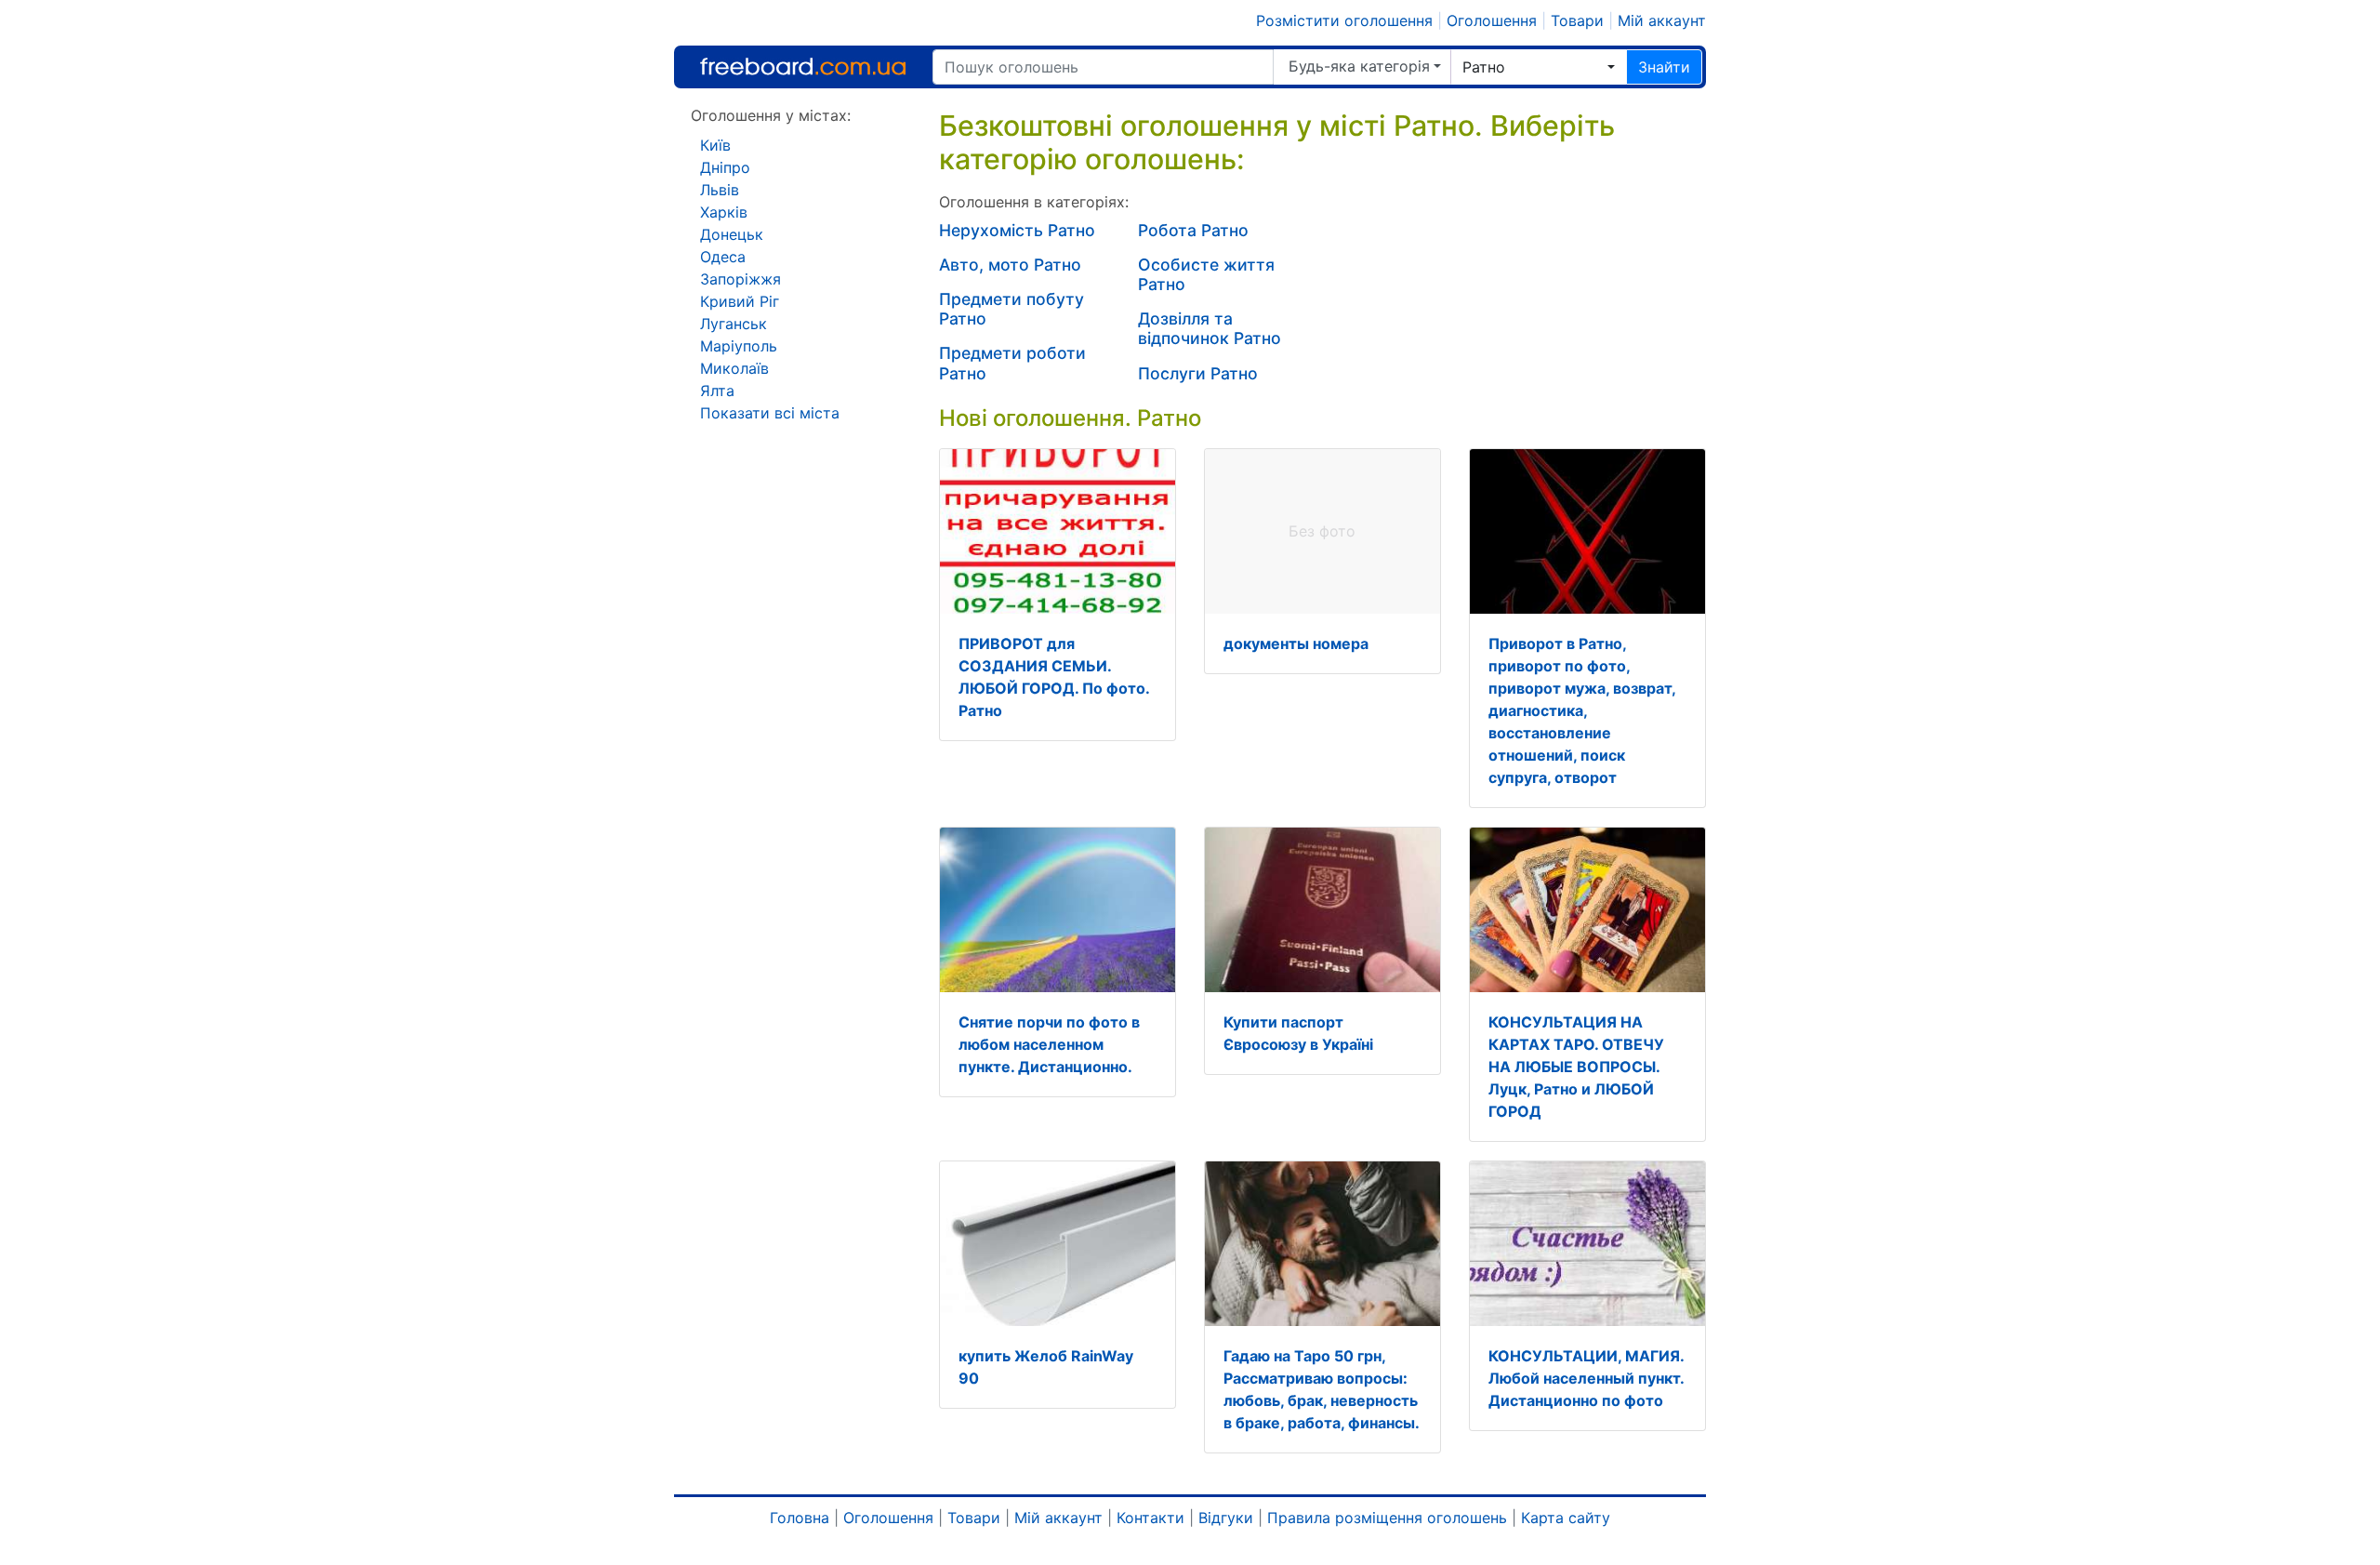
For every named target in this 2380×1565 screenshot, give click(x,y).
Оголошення (1492, 20)
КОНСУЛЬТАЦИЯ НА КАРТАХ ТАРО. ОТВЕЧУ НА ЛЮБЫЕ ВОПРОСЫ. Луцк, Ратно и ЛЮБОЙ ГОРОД (1576, 1067)
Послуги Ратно (1198, 373)
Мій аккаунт (1662, 20)
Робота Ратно (1193, 230)
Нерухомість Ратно (1017, 230)
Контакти (1150, 1518)
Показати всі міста (770, 413)
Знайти (1664, 67)
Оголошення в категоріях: (1034, 202)
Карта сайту (1566, 1518)
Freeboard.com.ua (803, 66)
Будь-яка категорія (1359, 66)
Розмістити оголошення (1344, 20)
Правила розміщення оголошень (1387, 1518)
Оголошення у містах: (771, 115)
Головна (800, 1518)
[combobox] (1539, 67)
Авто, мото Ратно (1010, 265)
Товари (1577, 20)
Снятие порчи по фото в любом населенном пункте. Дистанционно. (1049, 1044)
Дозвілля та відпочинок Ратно (1210, 328)
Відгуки (1226, 1518)
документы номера (1296, 643)
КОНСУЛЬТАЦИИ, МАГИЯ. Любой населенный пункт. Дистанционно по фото (1586, 1378)
